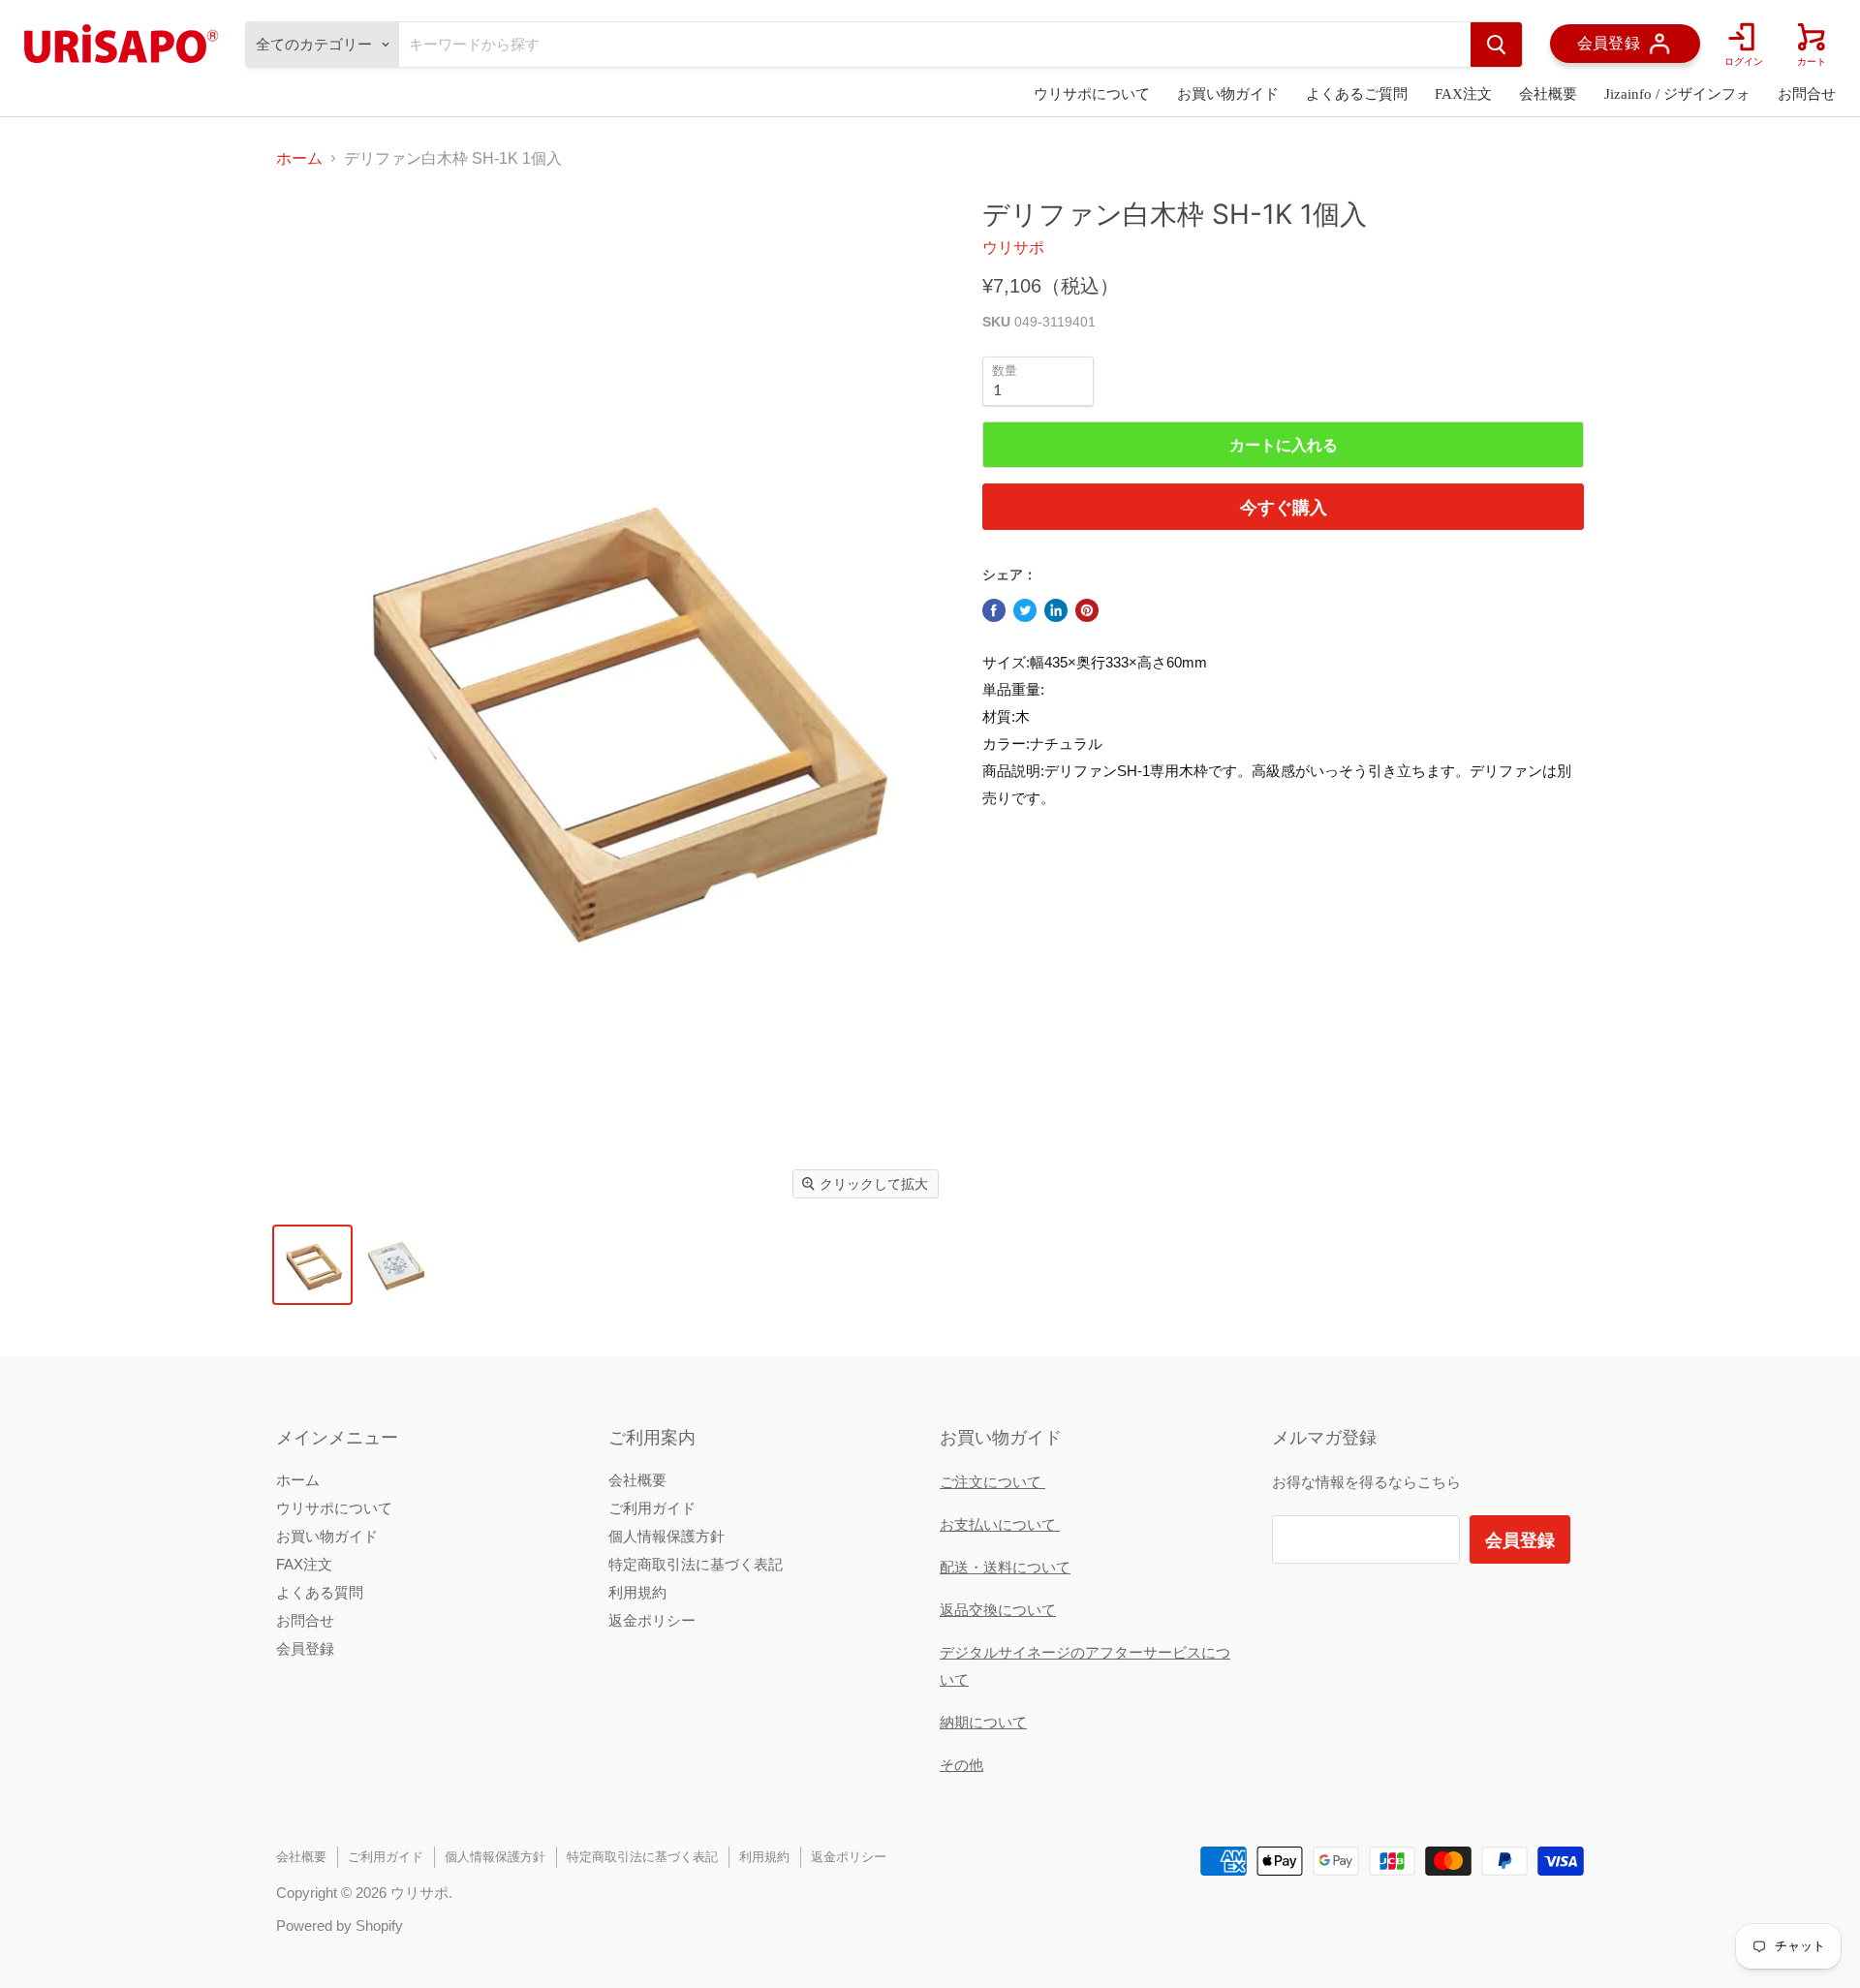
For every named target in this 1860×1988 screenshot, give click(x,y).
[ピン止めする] (1087, 610)
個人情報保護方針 (666, 1536)
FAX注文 (1463, 94)
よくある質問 (320, 1592)
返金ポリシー (652, 1620)
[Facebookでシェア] (994, 610)
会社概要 (1548, 94)
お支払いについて (1000, 1524)
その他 (961, 1765)
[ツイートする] (1025, 610)
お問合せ (1807, 94)
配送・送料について (1005, 1567)
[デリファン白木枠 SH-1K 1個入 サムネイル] (312, 1265)
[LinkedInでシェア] (1056, 610)
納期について (983, 1722)
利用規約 (637, 1592)
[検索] (1496, 45)
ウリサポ (1013, 248)
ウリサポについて (1092, 94)
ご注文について (992, 1482)
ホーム (299, 158)
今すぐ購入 (1284, 507)
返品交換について (998, 1610)
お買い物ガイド (1228, 94)
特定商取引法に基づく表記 (696, 1564)
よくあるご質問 (1357, 94)
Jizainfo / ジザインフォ (1677, 94)
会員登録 (305, 1648)
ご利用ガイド (652, 1508)
